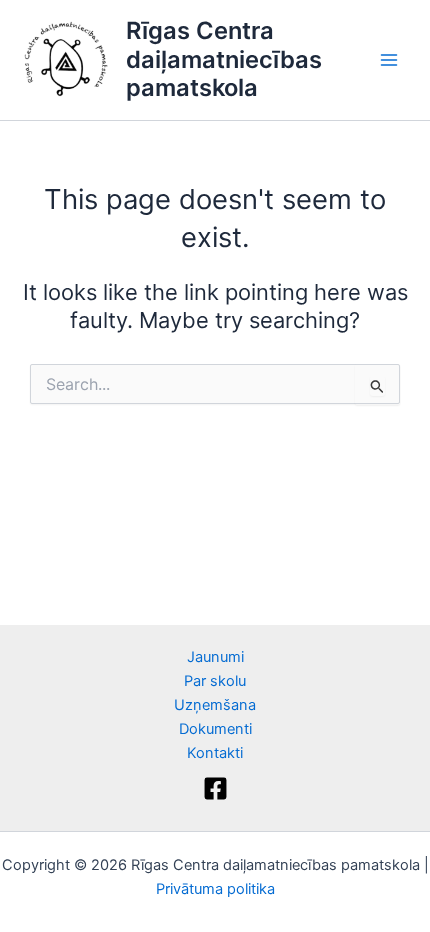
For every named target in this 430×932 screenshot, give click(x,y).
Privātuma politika (215, 889)
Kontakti (215, 753)
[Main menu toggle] (389, 60)
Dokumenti (215, 729)
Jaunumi (215, 657)
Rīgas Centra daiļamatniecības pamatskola (224, 59)
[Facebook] (215, 788)
